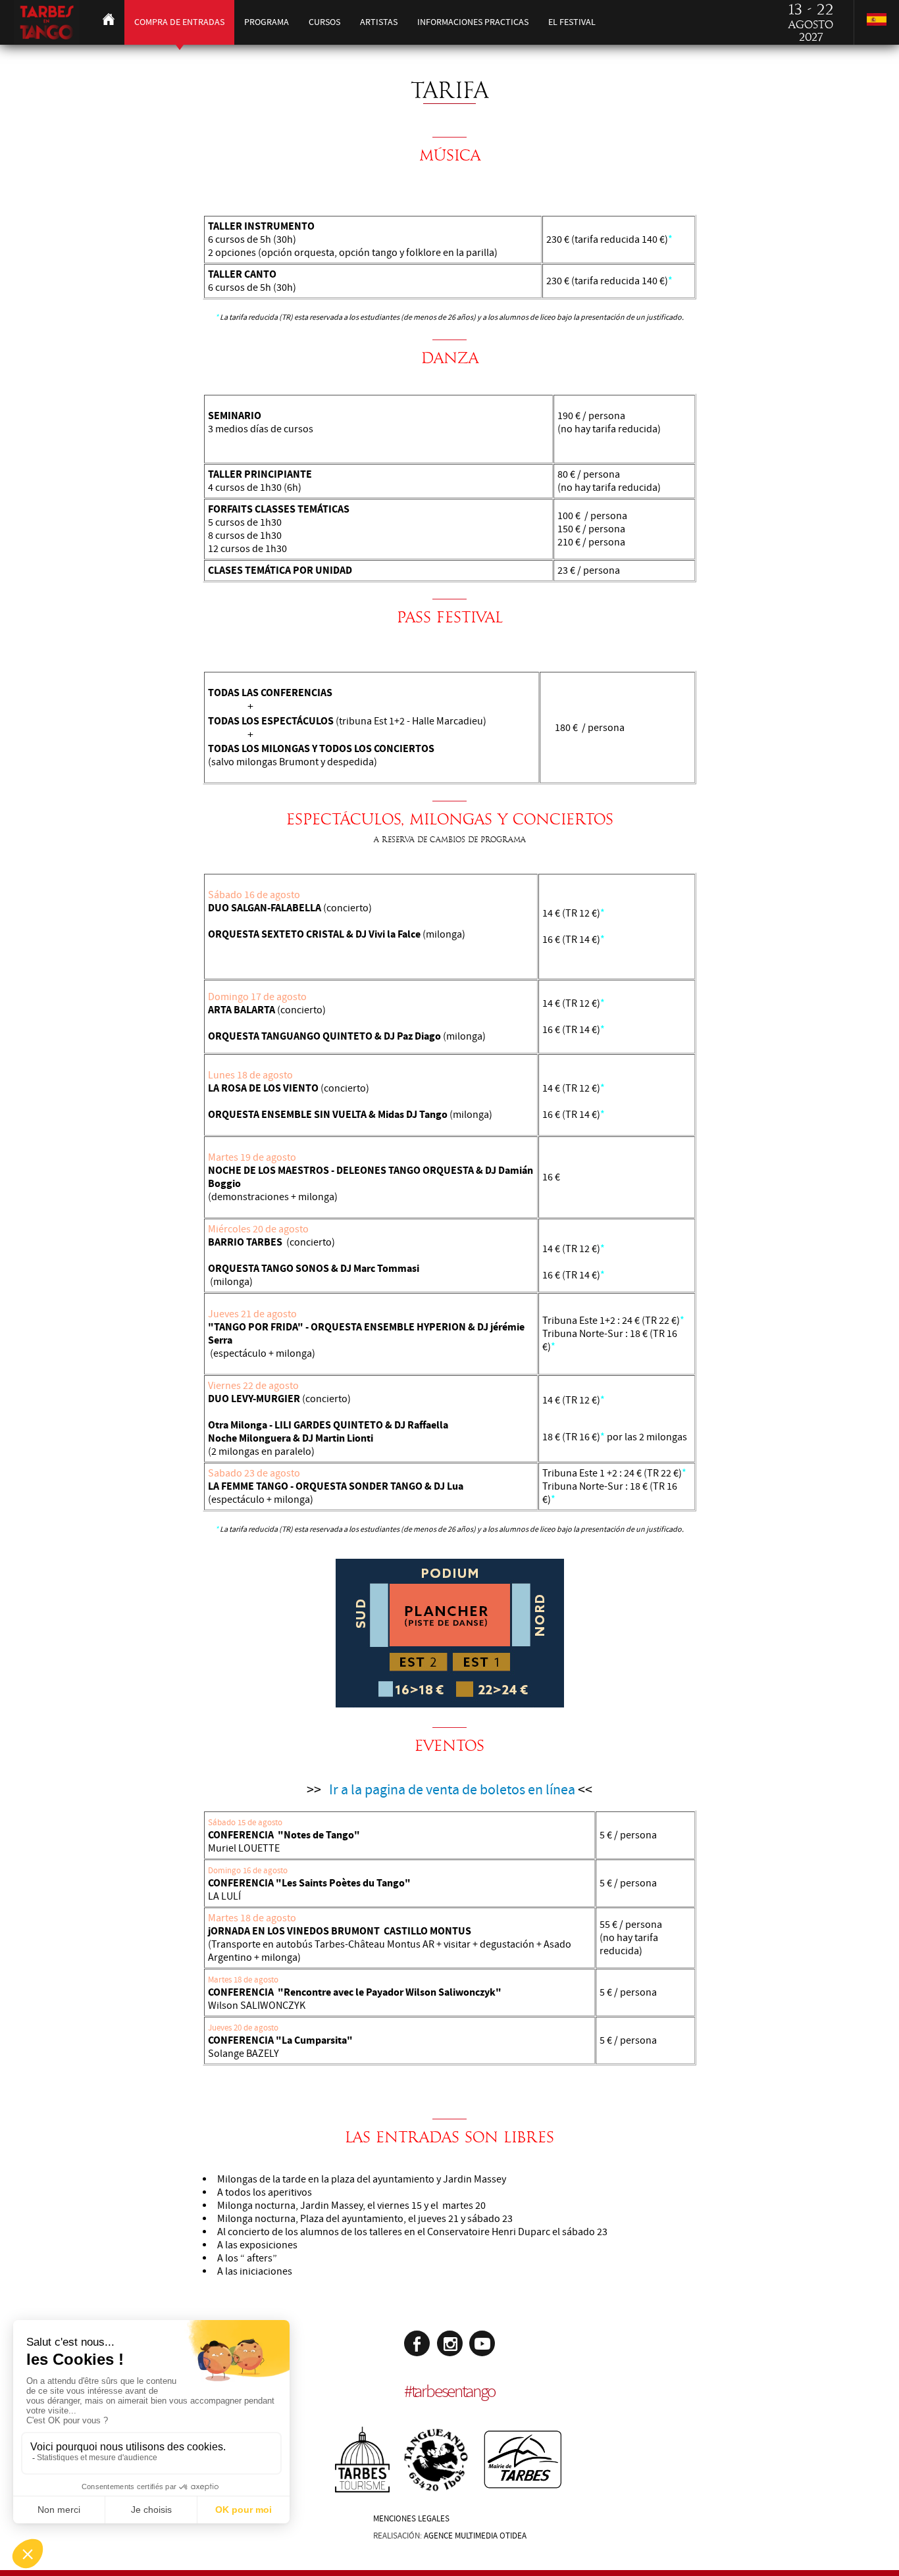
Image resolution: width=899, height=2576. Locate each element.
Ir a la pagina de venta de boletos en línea (452, 1790)
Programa (267, 22)
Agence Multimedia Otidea (475, 2536)
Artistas (379, 22)
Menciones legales (411, 2519)
